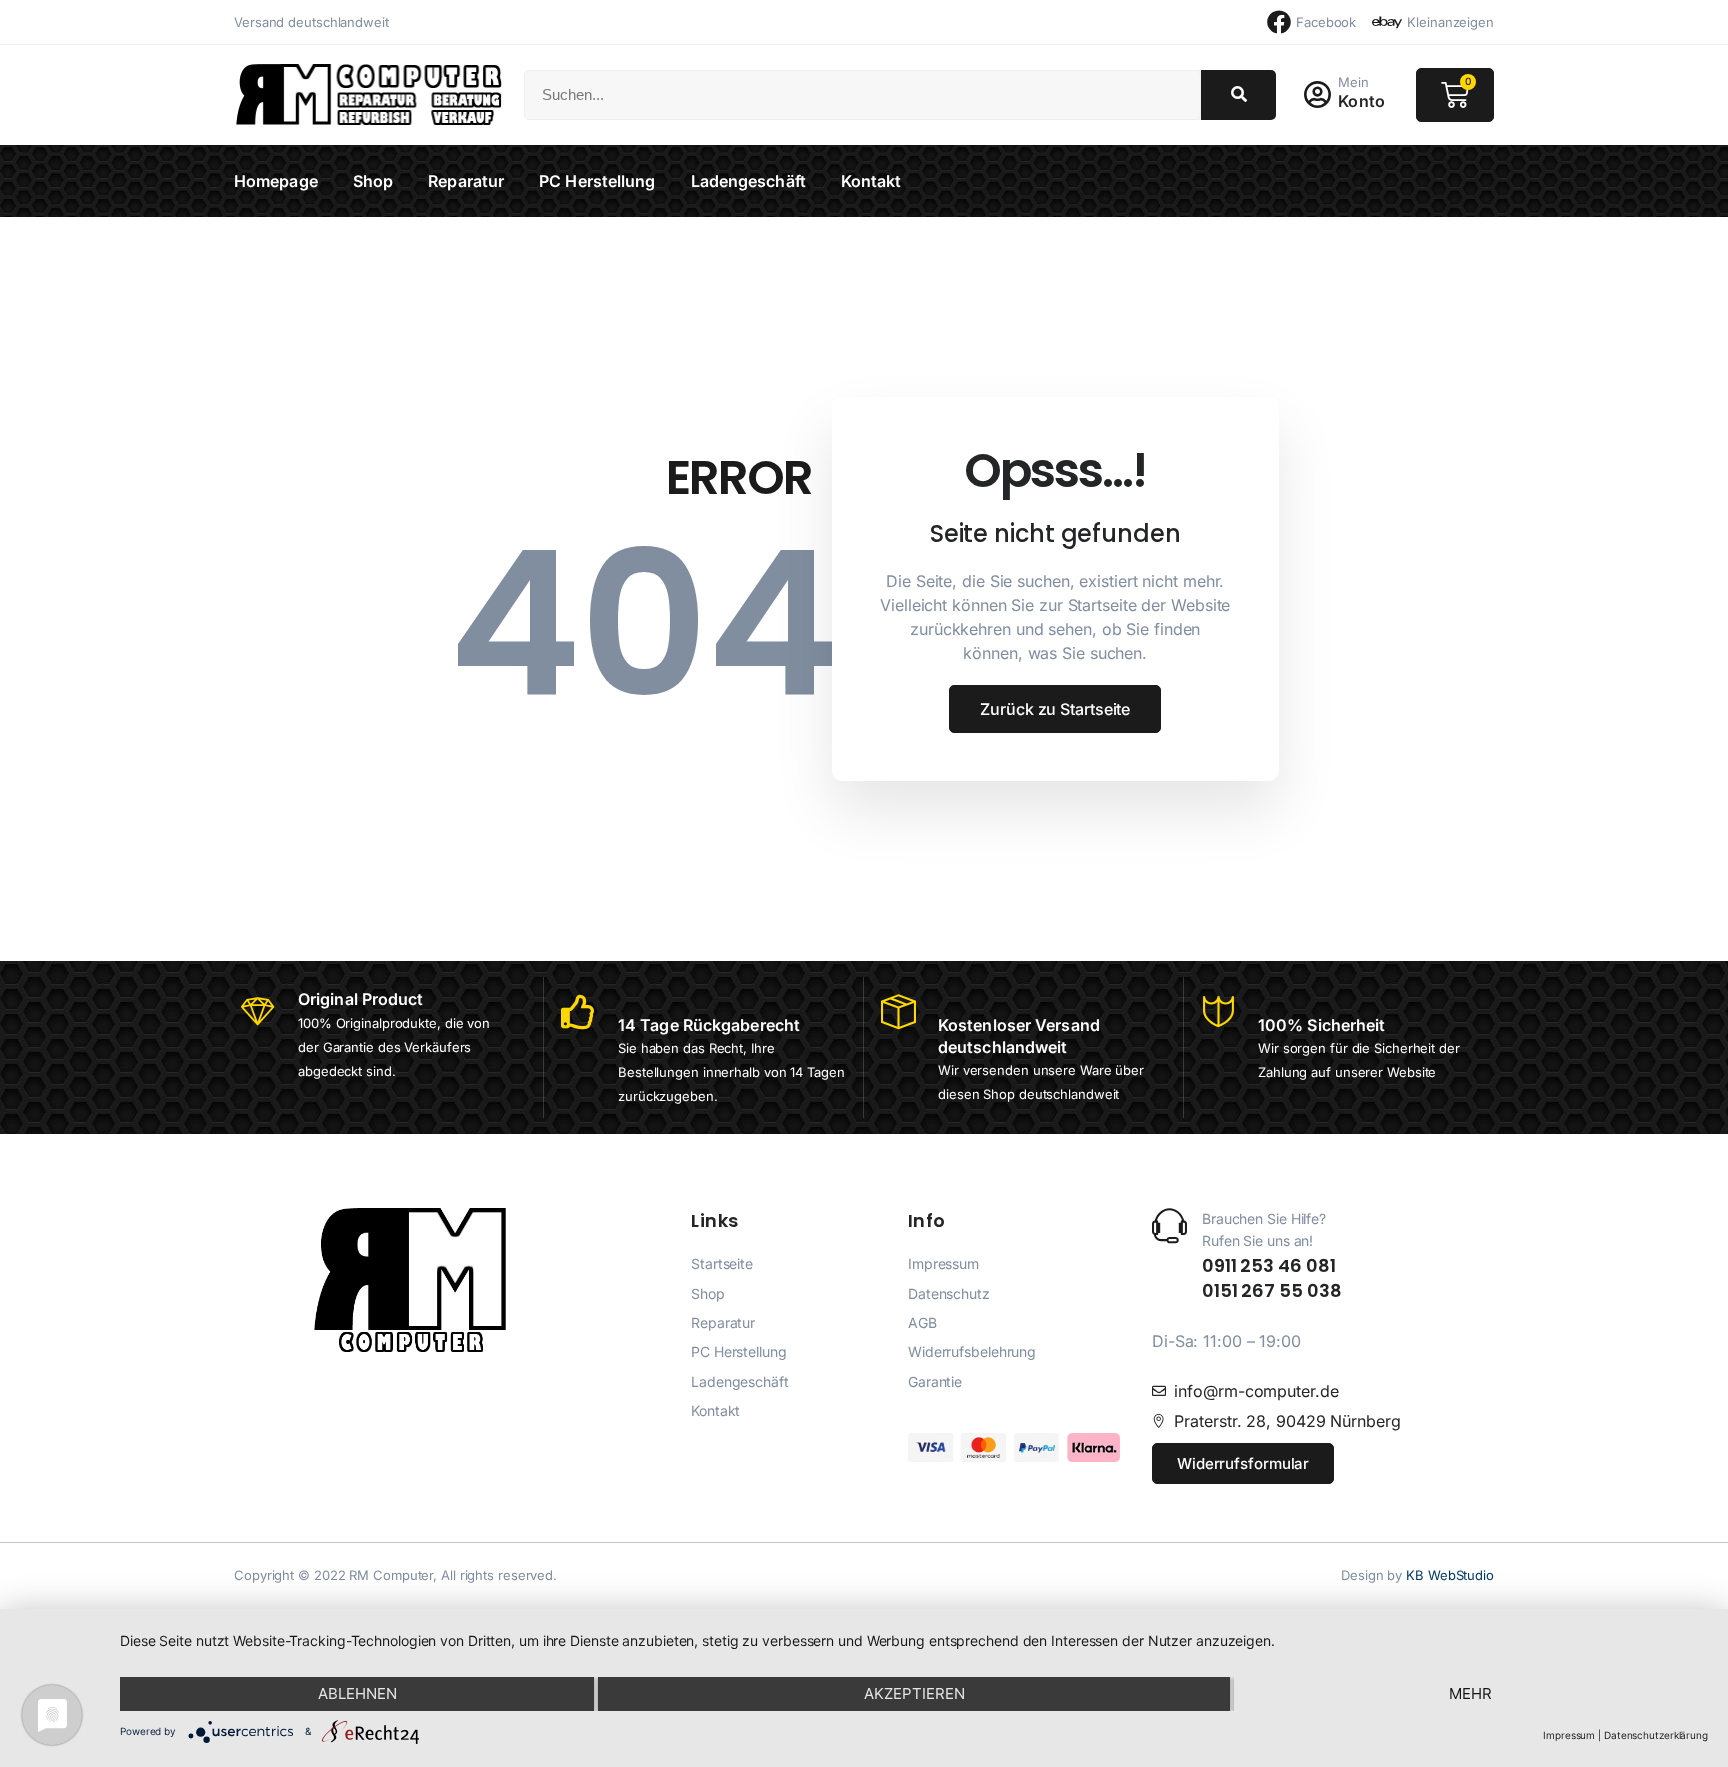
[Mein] (1317, 95)
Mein (1353, 82)
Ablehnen (357, 1693)
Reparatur (466, 181)
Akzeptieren (914, 1693)
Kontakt (871, 181)
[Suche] (1238, 95)
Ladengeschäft (748, 181)
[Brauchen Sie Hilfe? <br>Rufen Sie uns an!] (1169, 1225)
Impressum (1569, 1735)
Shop (373, 181)
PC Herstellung (597, 181)
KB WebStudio (1450, 1575)
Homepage (276, 181)
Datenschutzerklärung (1656, 1735)
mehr (1470, 1693)
